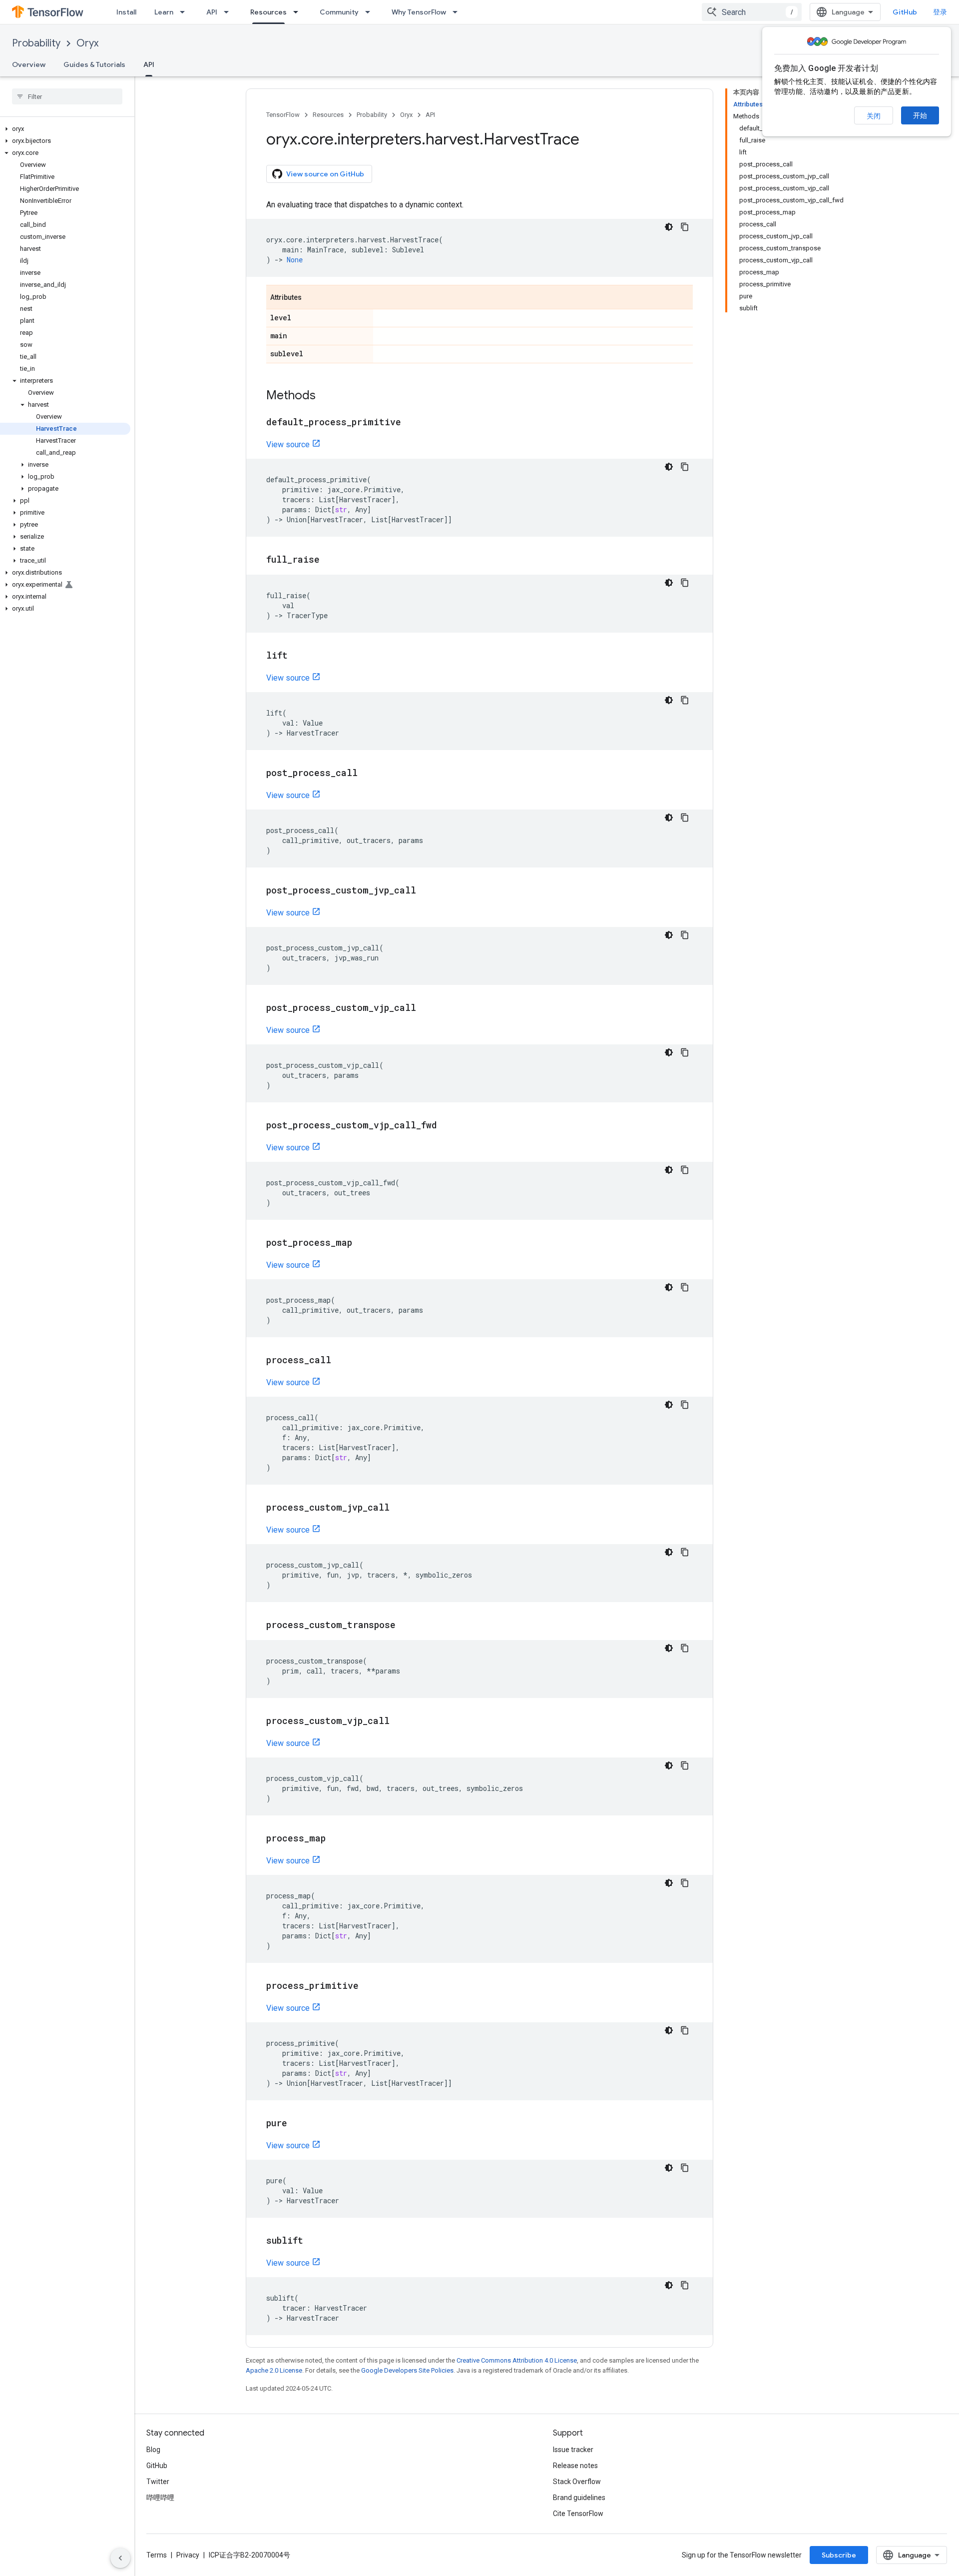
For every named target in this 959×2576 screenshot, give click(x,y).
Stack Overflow (577, 2482)
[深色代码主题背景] (669, 227)
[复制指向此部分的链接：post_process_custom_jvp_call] (426, 891)
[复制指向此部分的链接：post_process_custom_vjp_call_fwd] (447, 1126)
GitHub (905, 12)
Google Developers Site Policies (407, 2370)
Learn (164, 12)
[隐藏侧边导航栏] (120, 2558)
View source (288, 444)
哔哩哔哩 (160, 2498)
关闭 (874, 116)
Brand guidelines (579, 2498)
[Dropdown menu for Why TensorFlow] (458, 12)
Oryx (87, 43)
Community (339, 12)
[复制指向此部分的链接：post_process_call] (368, 774)
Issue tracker (573, 2450)
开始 (920, 115)
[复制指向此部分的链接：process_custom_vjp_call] (400, 1721)
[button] (65, 129)
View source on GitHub (325, 174)
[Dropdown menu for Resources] (299, 12)
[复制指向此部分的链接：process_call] (341, 1361)
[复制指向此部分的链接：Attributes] (312, 298)
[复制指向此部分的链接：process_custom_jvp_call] (400, 1508)
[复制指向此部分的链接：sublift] (313, 2241)
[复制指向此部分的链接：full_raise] (330, 560)
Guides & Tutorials (94, 64)
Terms (157, 2555)
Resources (268, 12)
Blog (153, 2450)
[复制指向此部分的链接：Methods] (326, 396)
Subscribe (839, 2555)
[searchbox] (67, 96)
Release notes (575, 2466)
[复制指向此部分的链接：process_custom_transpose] (406, 1626)
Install (126, 12)
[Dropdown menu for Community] (371, 12)
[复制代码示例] (685, 227)
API (212, 12)
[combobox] (752, 12)
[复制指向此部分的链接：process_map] (336, 1839)
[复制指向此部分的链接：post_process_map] (362, 1243)
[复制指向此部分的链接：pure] (297, 2124)
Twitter (158, 2482)
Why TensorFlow (419, 12)
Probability (36, 43)
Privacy (188, 2555)
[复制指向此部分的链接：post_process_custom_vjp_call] (426, 1008)
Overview (29, 64)
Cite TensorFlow (578, 2514)
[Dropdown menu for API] (229, 12)
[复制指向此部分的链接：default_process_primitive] (411, 423)
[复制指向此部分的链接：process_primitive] (369, 1986)
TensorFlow (283, 115)
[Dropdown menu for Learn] (185, 12)
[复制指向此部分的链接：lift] (298, 656)
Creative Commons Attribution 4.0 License (517, 2360)
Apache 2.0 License (274, 2370)
